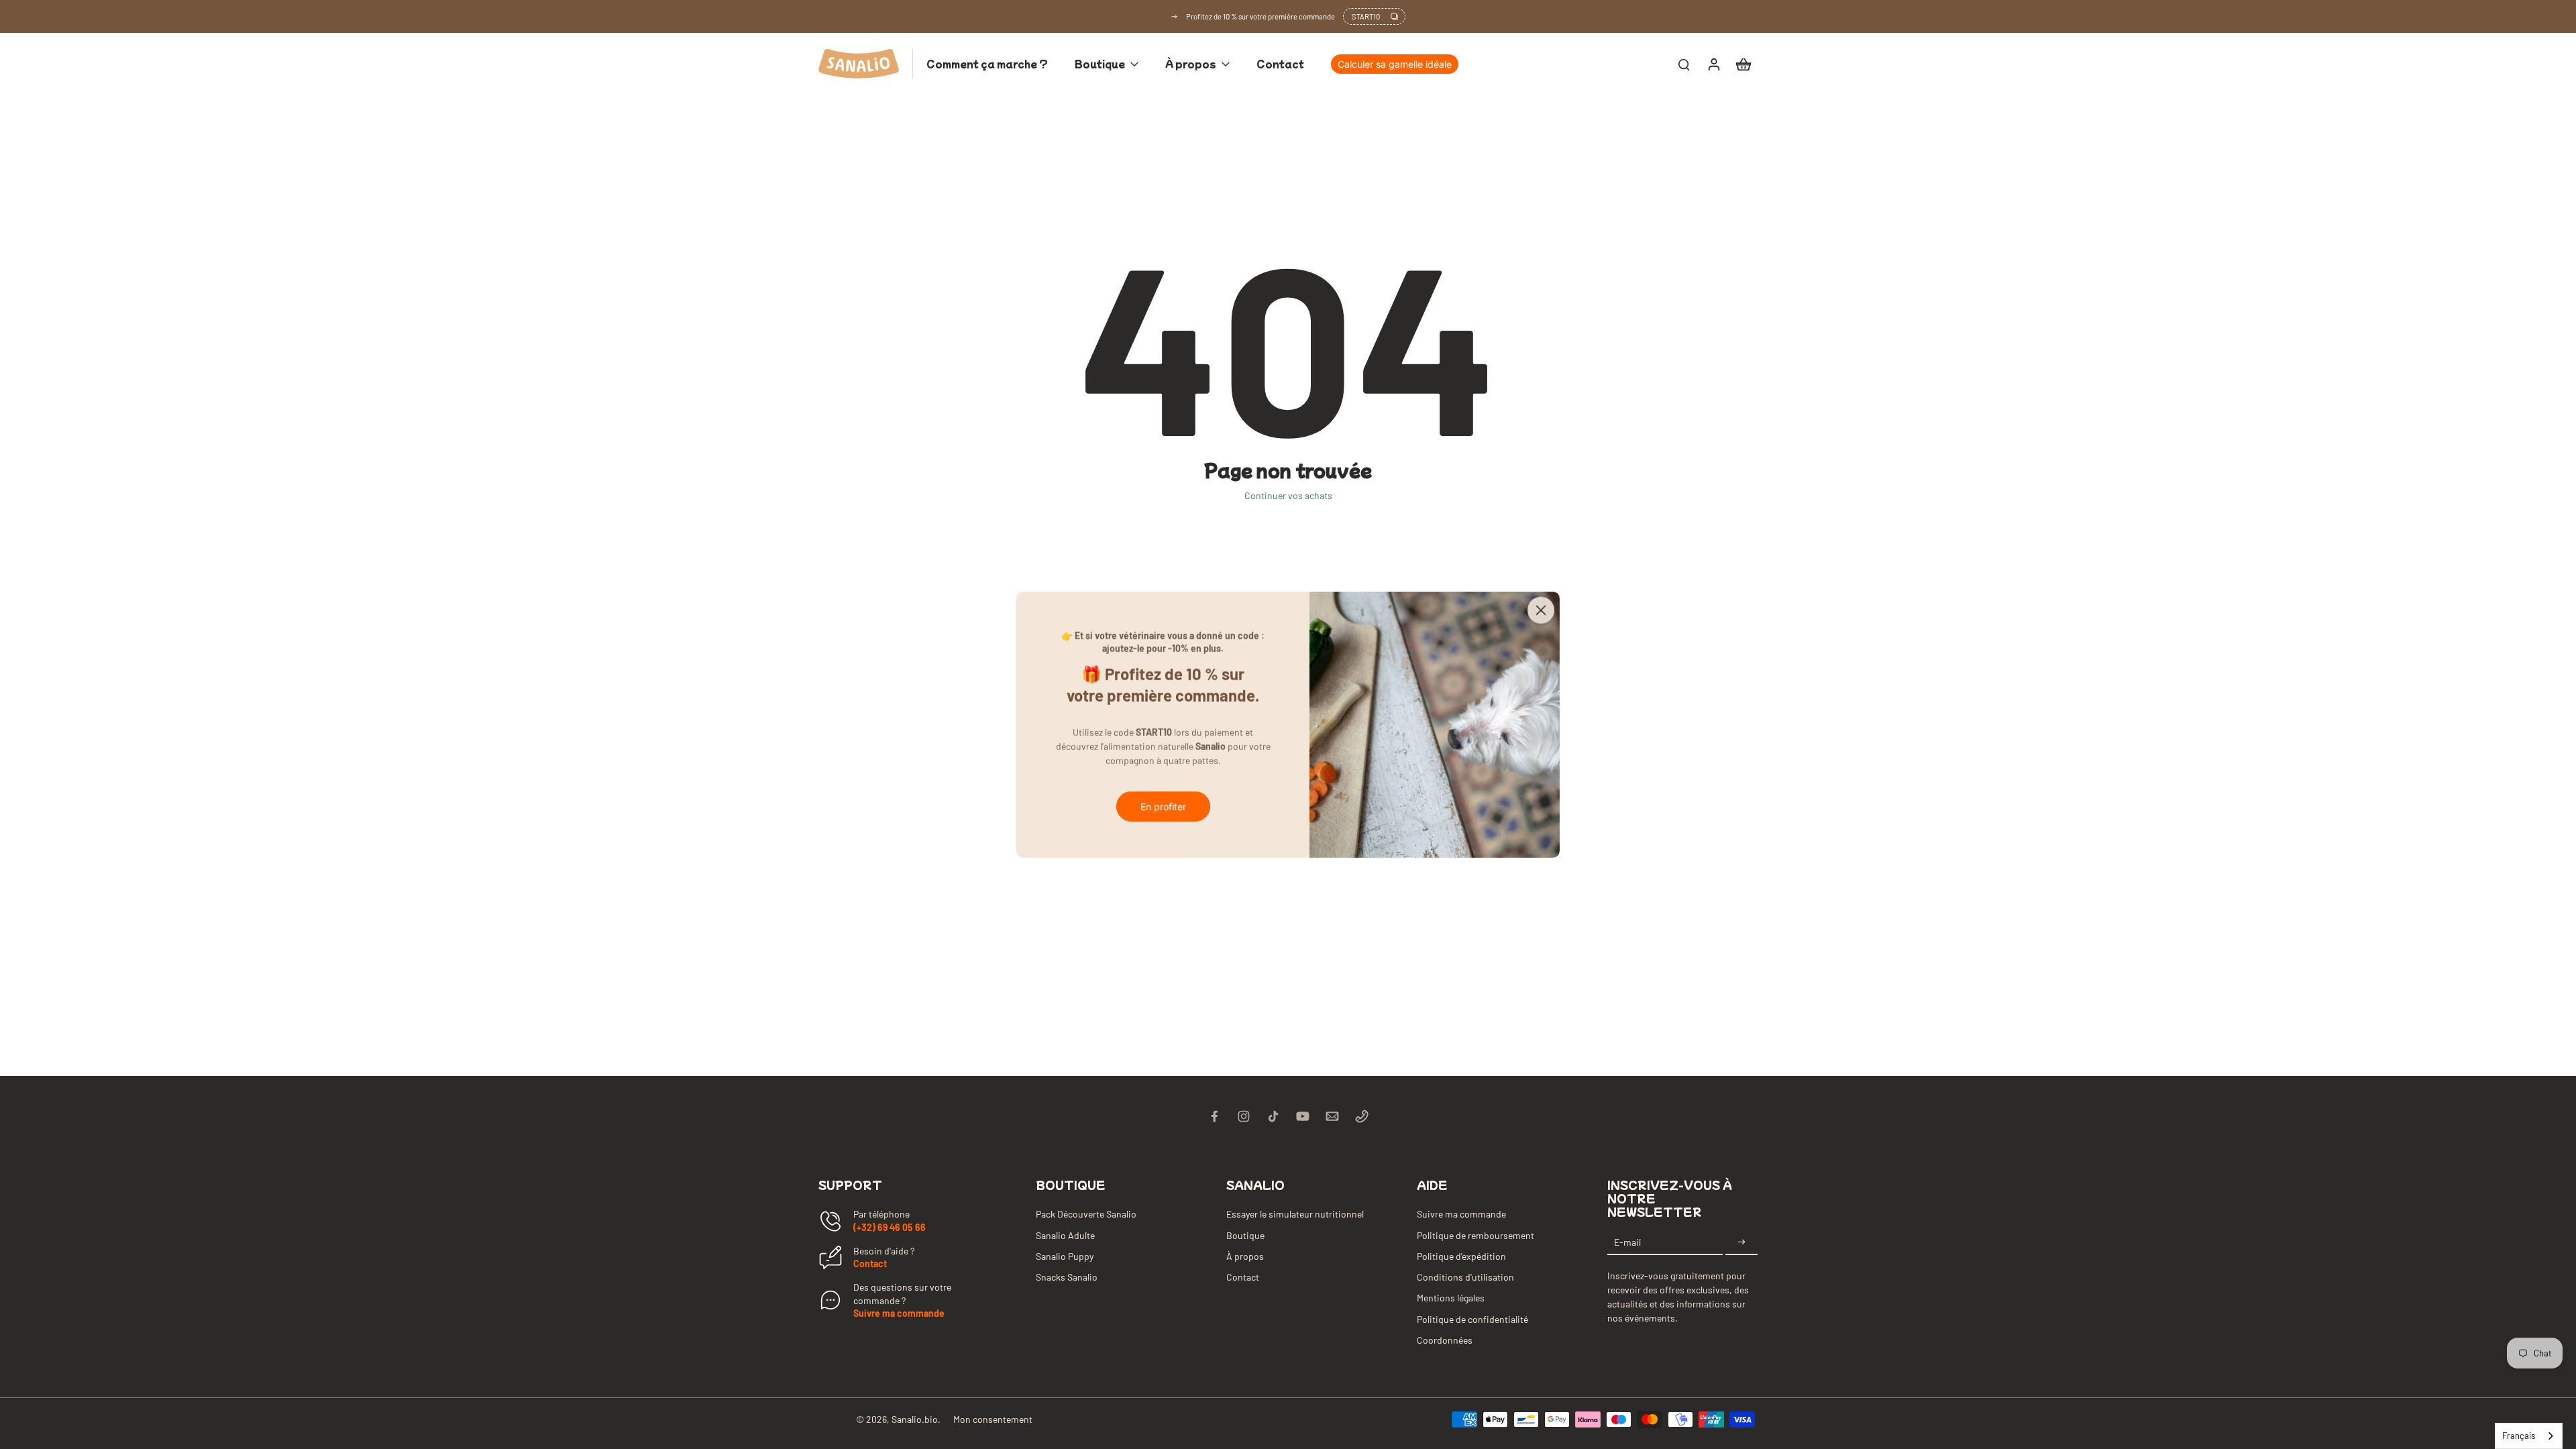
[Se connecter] (1713, 64)
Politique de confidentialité (1472, 1319)
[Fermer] (1541, 610)
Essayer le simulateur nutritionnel (1295, 1214)
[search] (1684, 64)
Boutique (1245, 1235)
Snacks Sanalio (1067, 1277)
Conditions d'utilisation (1465, 1277)
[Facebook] (1214, 1116)
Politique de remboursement (1475, 1235)
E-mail (1627, 1242)
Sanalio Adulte (1065, 1235)
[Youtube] (1303, 1116)
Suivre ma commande (899, 1313)
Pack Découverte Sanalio (1086, 1214)
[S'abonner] (1741, 1242)
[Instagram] (1244, 1116)
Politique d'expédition (1461, 1256)
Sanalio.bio (915, 1419)
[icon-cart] (1743, 64)
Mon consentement (993, 1419)
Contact (870, 1264)
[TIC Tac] (1273, 1116)
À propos (1245, 1256)
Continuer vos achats (1288, 495)
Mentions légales (1451, 1298)
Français (2519, 1436)
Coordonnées (1445, 1340)
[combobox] (2529, 1436)
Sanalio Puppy (1065, 1256)
